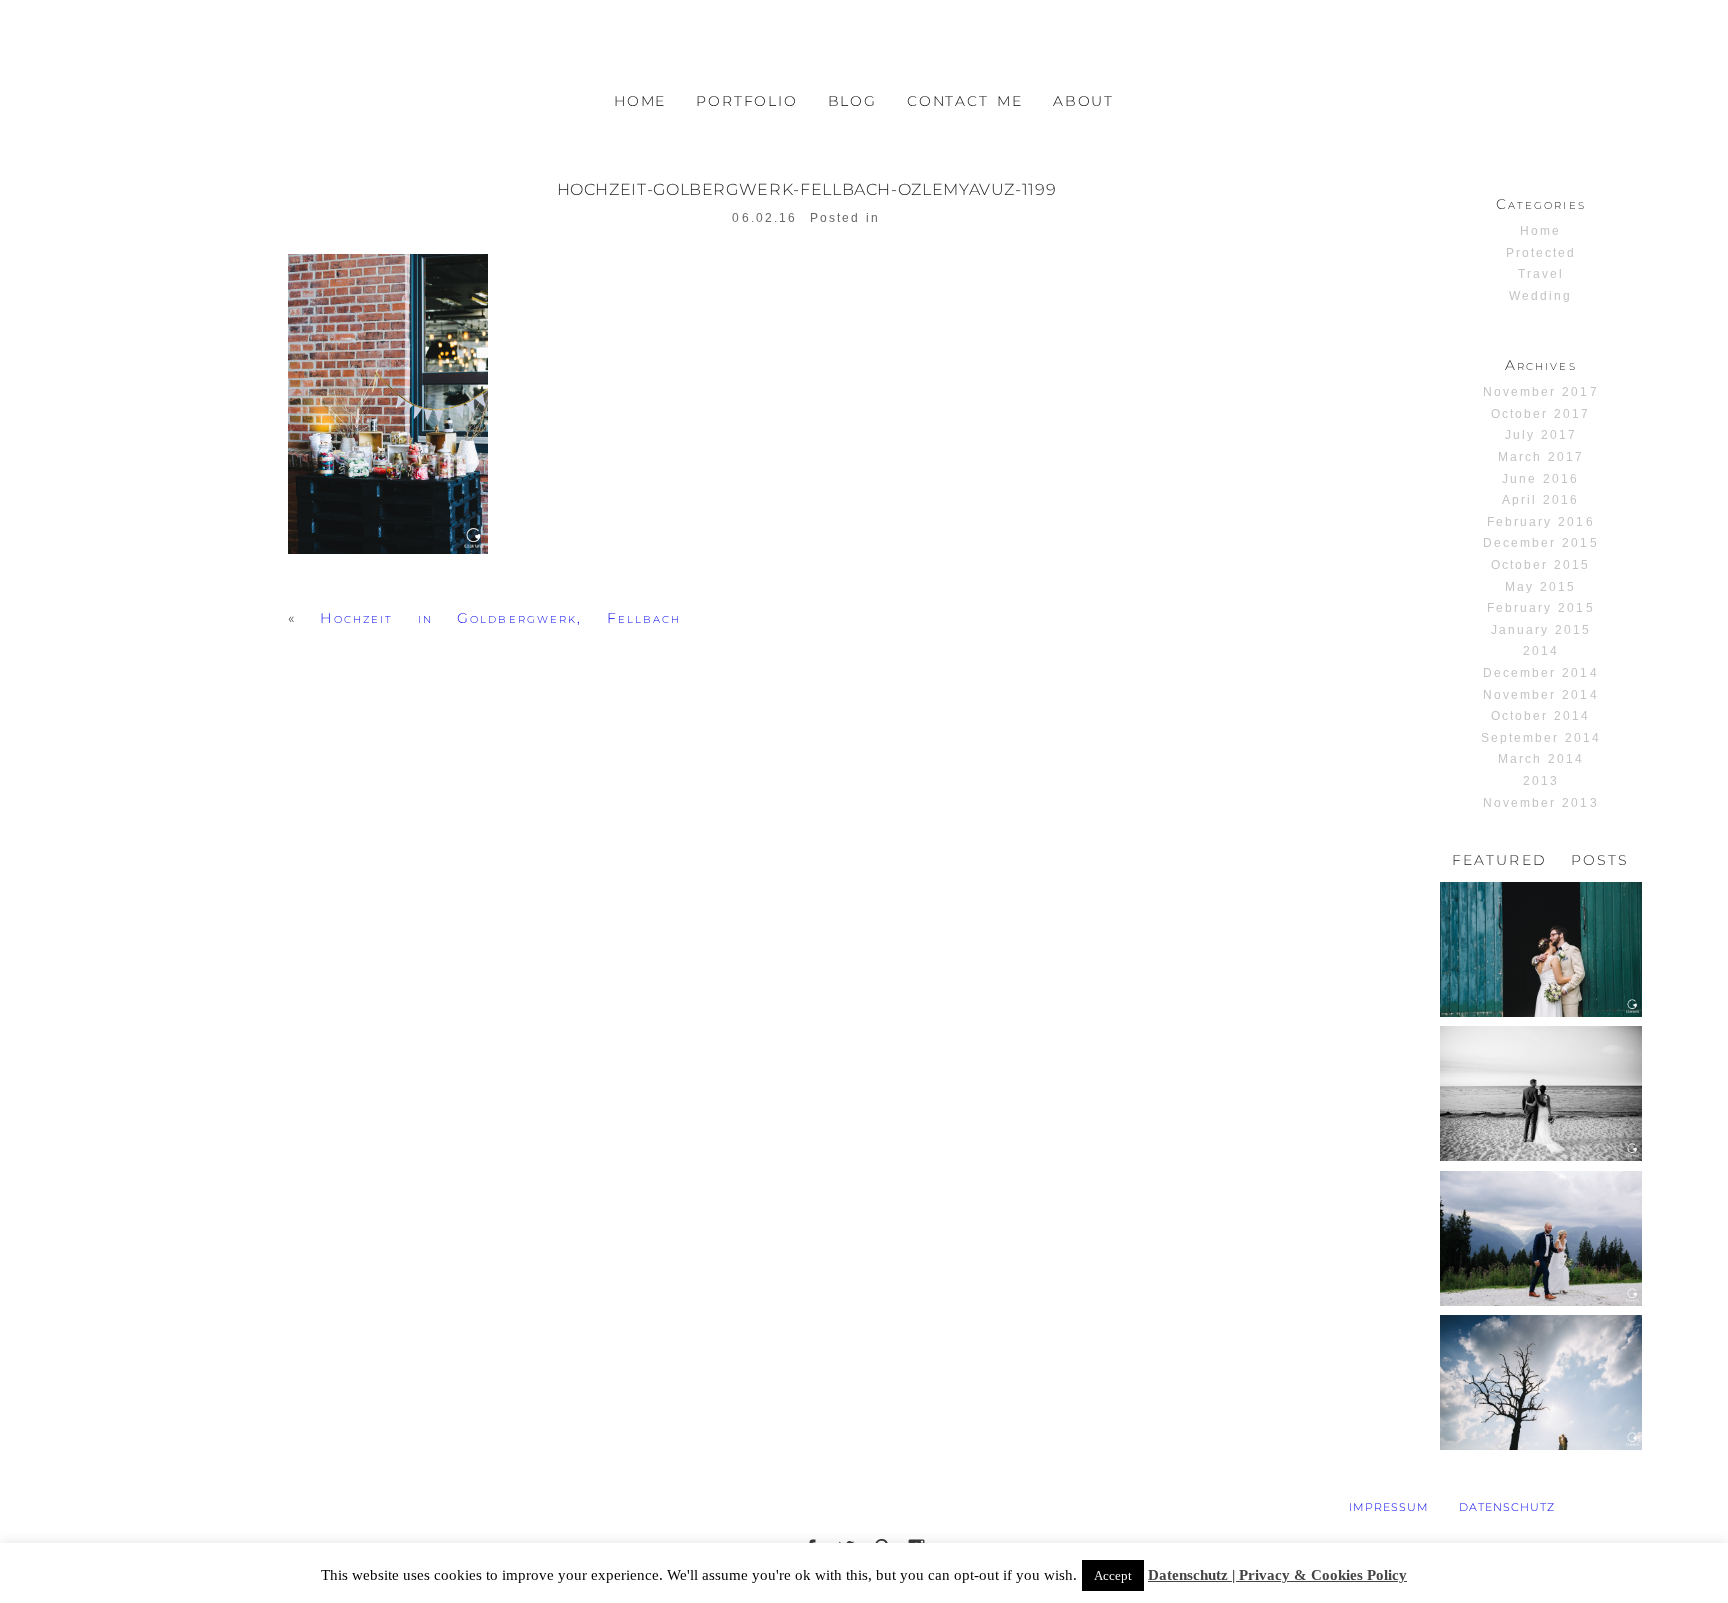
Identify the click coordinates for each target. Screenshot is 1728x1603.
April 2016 (1540, 500)
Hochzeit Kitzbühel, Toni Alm (1540, 1216)
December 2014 (1540, 673)
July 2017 (1541, 435)
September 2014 (1541, 738)
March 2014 (1541, 759)
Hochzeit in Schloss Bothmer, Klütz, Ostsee (1539, 1071)
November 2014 (1540, 695)
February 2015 (1540, 608)
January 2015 (1541, 630)
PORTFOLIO (746, 101)
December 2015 (1540, 543)
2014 (1541, 651)
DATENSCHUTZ (1507, 1507)
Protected (1541, 253)
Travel (1541, 274)
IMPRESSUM (1389, 1507)
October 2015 (1540, 565)
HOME (640, 101)
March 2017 (1541, 457)
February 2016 (1540, 522)
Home (1540, 231)
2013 (1541, 781)
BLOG (852, 101)
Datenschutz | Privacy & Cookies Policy (1277, 1575)
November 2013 (1540, 803)
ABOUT (1083, 101)
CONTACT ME (965, 101)
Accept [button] (1113, 1575)
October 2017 (1540, 414)
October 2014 (1540, 716)
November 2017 (1540, 392)
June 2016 (1540, 479)
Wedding (1540, 296)
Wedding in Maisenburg (1540, 1352)
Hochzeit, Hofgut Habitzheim (1539, 919)
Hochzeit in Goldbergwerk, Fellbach (500, 618)
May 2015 (1540, 587)
